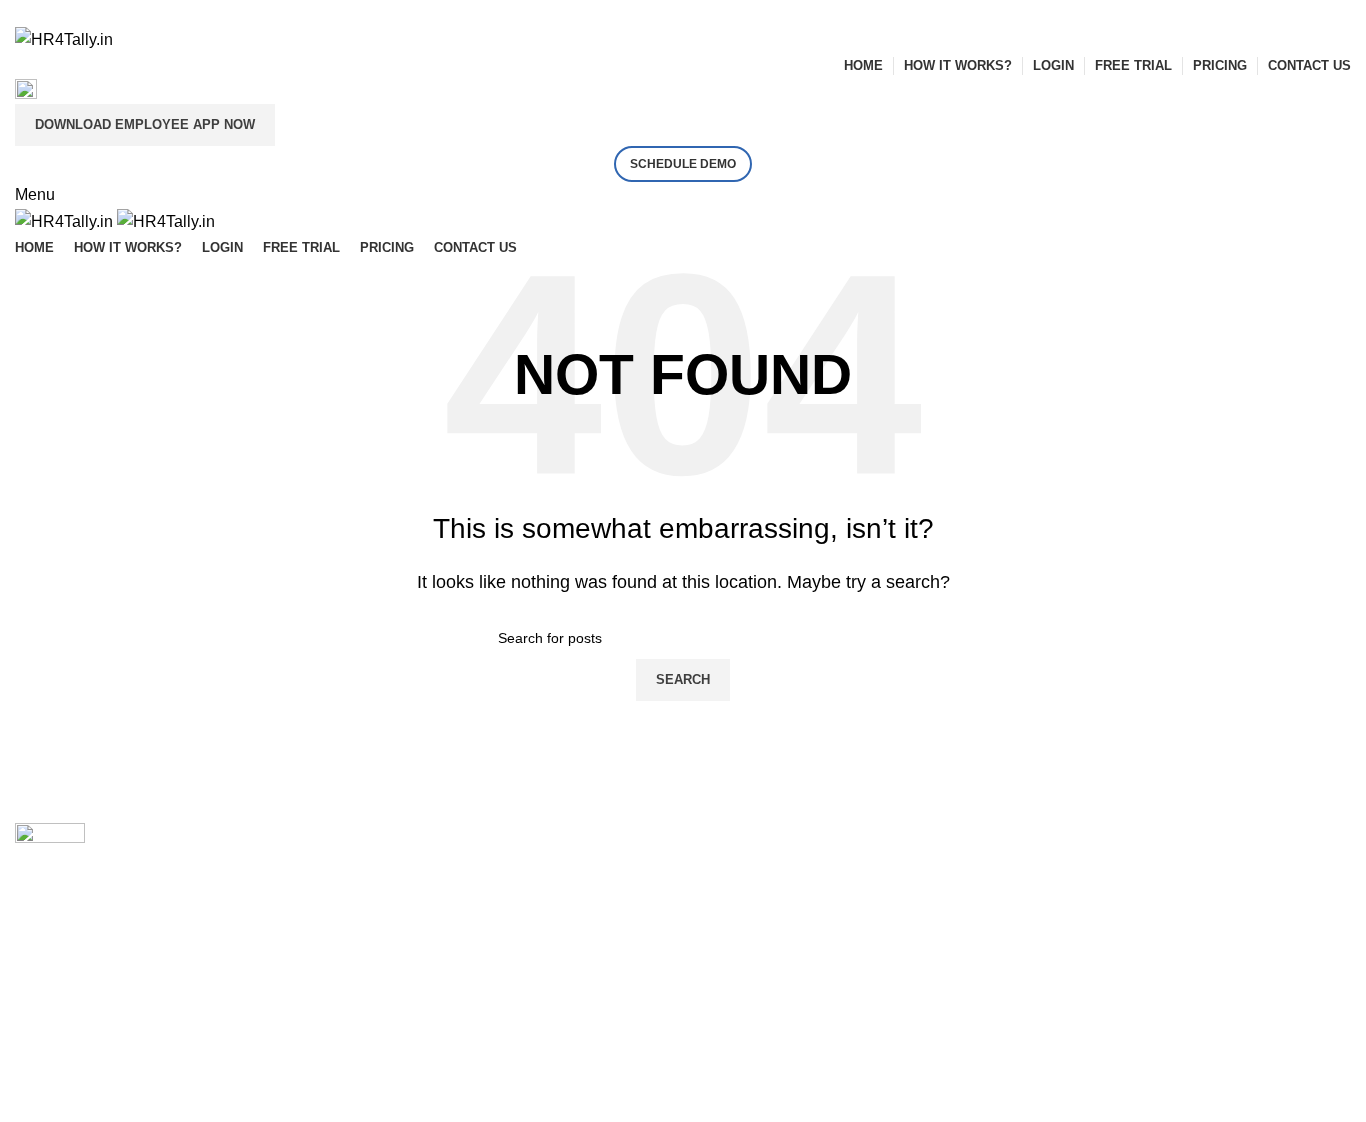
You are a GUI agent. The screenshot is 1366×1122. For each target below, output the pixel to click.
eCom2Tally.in (407, 918)
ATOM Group (101, 1055)
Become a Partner (762, 833)
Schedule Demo (683, 164)
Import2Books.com (423, 833)
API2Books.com (414, 876)
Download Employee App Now (145, 124)
